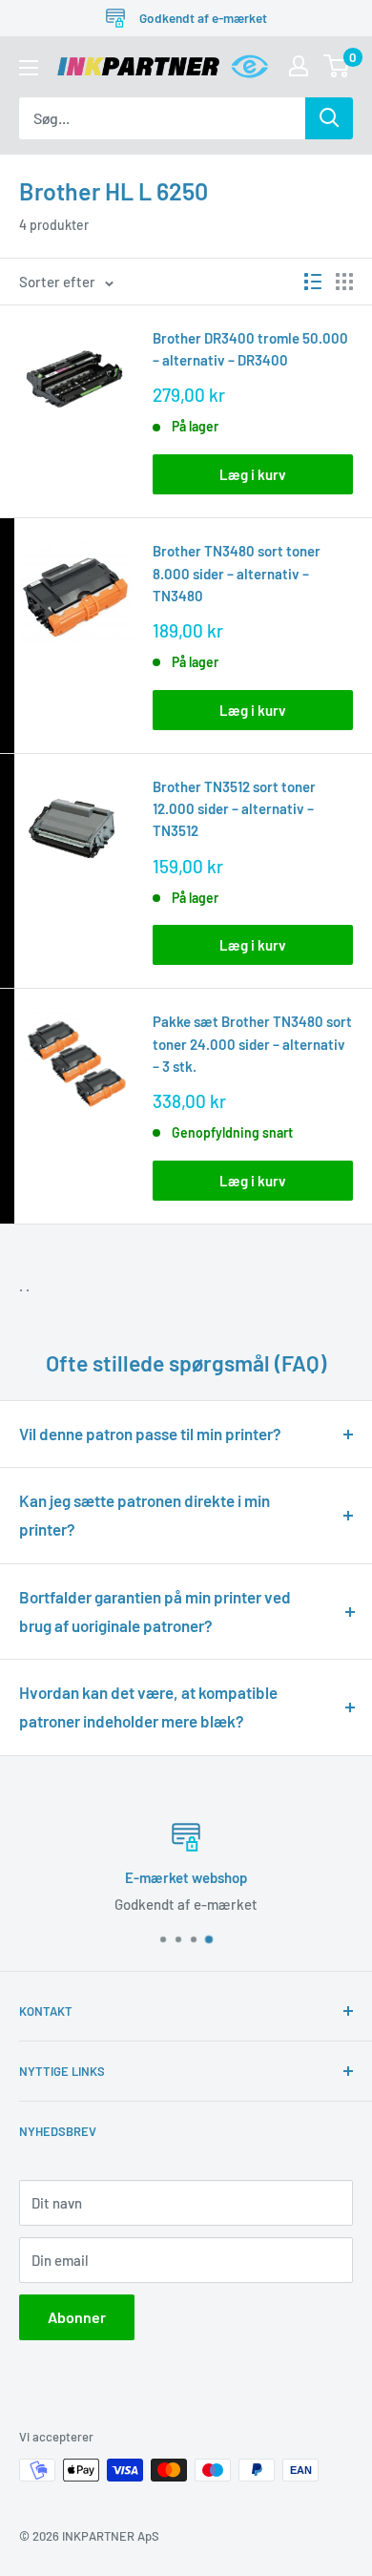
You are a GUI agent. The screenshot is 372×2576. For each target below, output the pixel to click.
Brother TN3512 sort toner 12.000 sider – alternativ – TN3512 (234, 809)
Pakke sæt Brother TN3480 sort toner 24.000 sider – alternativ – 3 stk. (252, 1044)
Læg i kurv (253, 474)
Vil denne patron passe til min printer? (150, 1434)
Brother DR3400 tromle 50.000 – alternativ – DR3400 (250, 349)
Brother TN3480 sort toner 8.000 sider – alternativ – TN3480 (237, 573)
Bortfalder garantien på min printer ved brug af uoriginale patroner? (155, 1611)
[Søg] (329, 118)
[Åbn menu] (29, 68)
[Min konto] (299, 66)
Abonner (77, 2317)
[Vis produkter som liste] (313, 282)
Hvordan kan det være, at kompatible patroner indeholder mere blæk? (148, 1707)
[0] (337, 66)
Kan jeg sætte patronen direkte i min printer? (145, 1515)
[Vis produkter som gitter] (344, 282)
